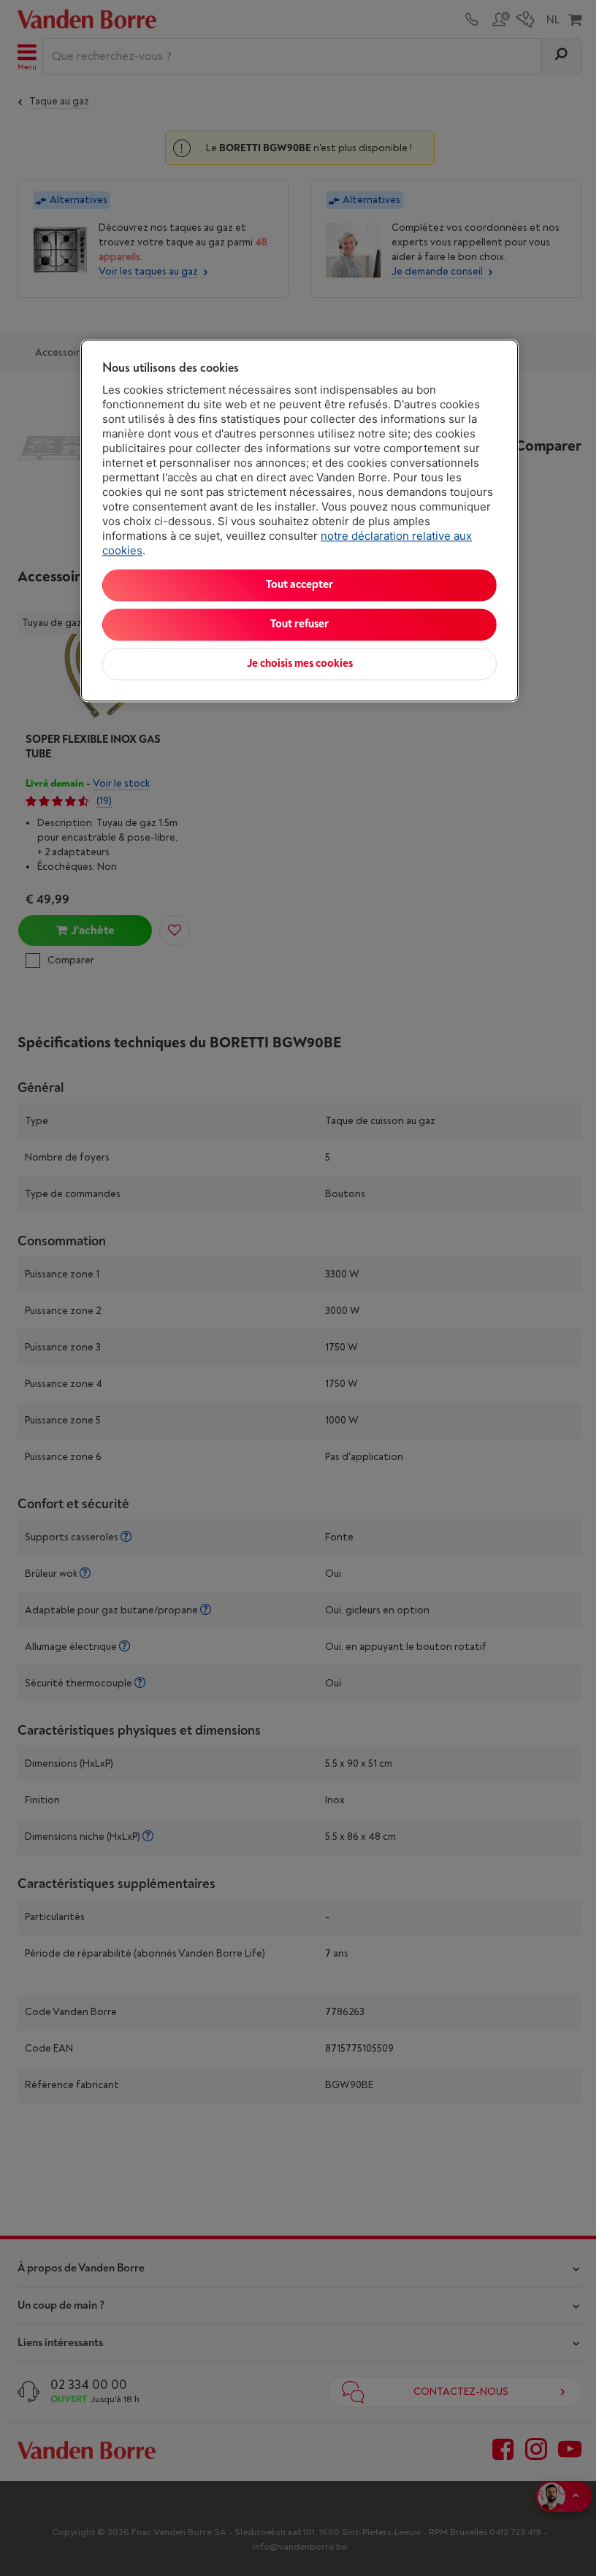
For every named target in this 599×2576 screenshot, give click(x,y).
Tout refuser (299, 624)
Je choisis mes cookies (300, 664)
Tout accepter (299, 585)
